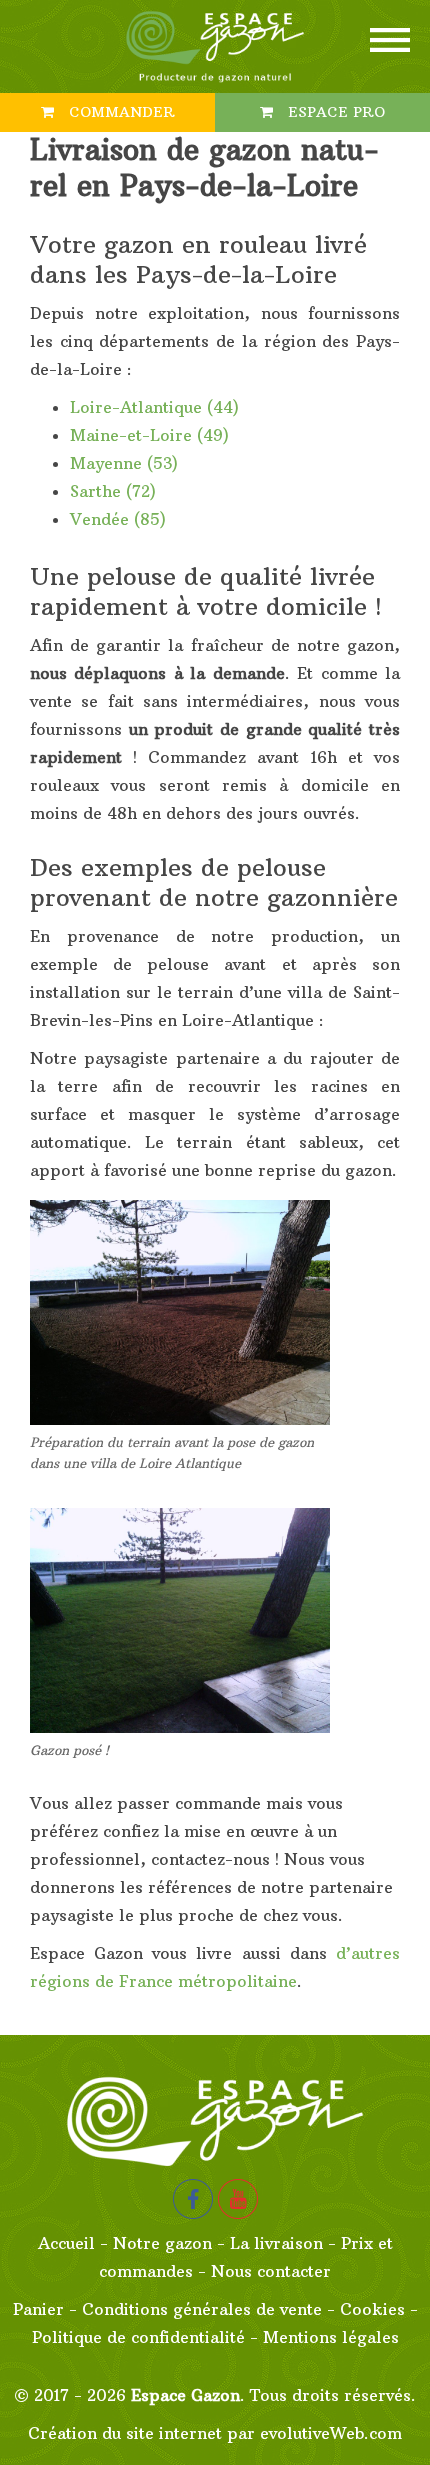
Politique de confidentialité (138, 2337)
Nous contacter (271, 2271)
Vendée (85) (118, 519)
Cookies (372, 2309)
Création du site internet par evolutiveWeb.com (215, 2433)
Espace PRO (334, 112)
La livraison (276, 2243)
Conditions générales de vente (202, 2309)
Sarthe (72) (113, 491)
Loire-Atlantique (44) (154, 407)
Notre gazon (162, 2243)
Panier (38, 2309)
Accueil (66, 2243)
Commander (119, 112)
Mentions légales (331, 2337)
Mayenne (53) (124, 463)
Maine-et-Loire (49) (149, 435)
